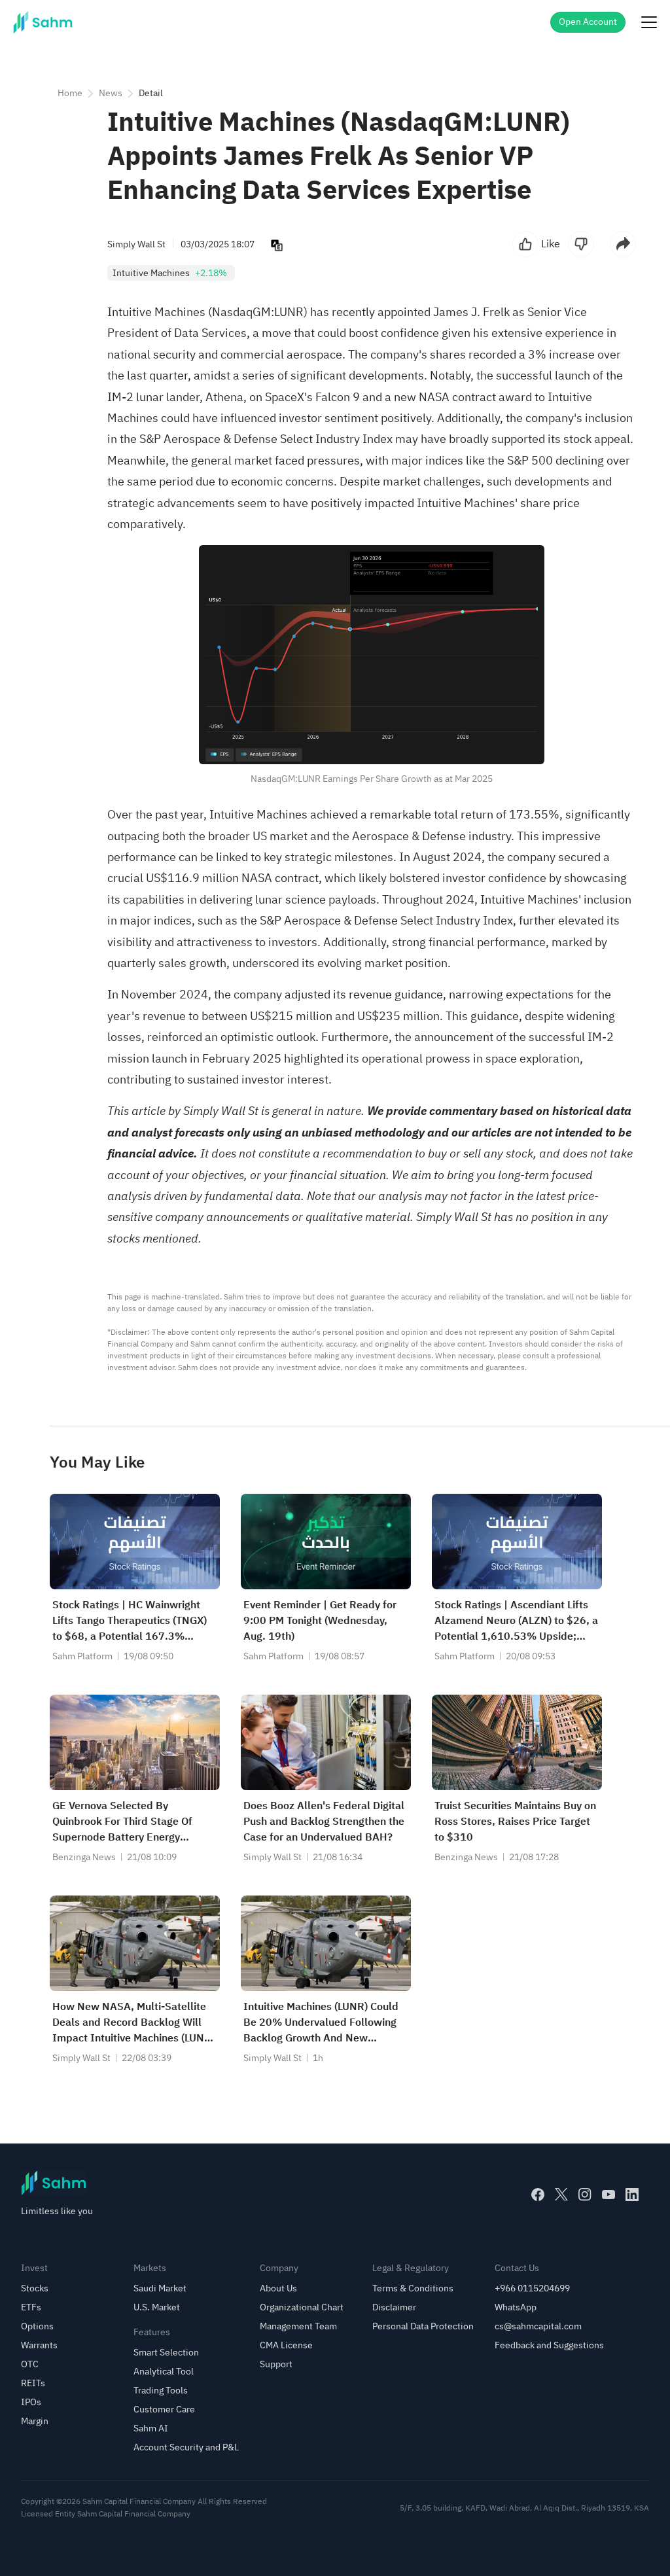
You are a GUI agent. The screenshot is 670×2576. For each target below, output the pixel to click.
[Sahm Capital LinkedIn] (632, 2195)
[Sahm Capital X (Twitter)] (561, 2195)
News (111, 93)
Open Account (588, 22)
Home (70, 93)
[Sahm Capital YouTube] (608, 2195)
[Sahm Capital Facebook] (538, 2195)
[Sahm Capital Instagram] (585, 2195)
